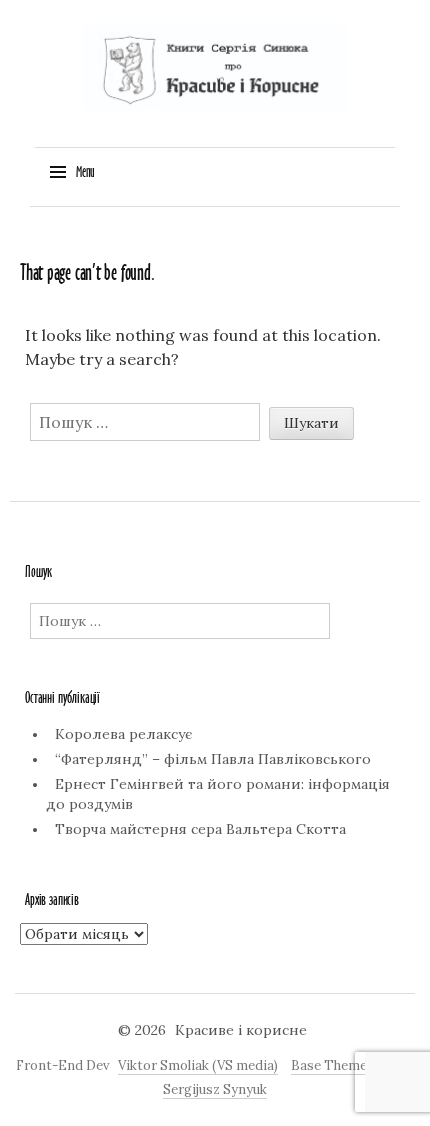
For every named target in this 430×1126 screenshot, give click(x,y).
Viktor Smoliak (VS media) (198, 1065)
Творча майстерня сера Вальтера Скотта (200, 829)
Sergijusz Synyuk (215, 1089)
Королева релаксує (123, 734)
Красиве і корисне (241, 1030)
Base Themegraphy (350, 1065)
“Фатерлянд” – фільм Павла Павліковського (213, 759)
